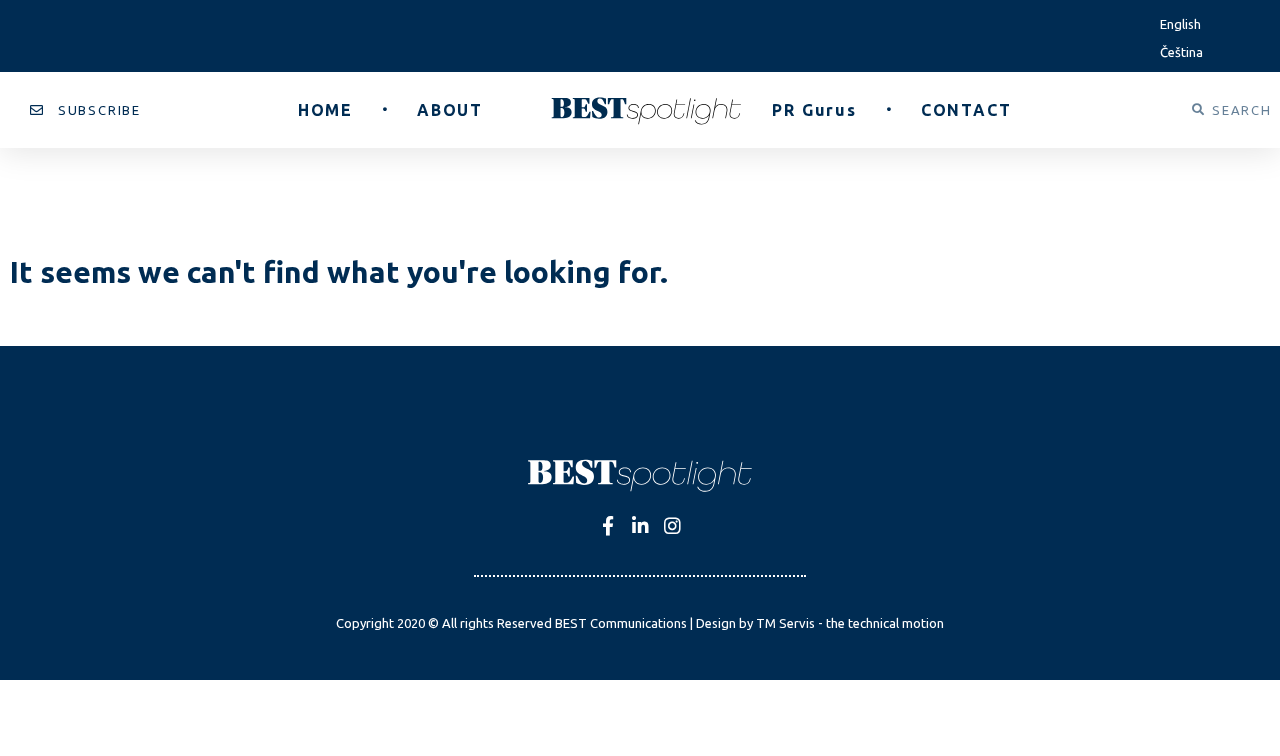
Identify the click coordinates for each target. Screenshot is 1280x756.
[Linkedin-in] (640, 525)
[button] (85, 110)
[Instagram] (672, 525)
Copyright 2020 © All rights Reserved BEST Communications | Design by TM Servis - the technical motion (640, 623)
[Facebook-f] (608, 525)
